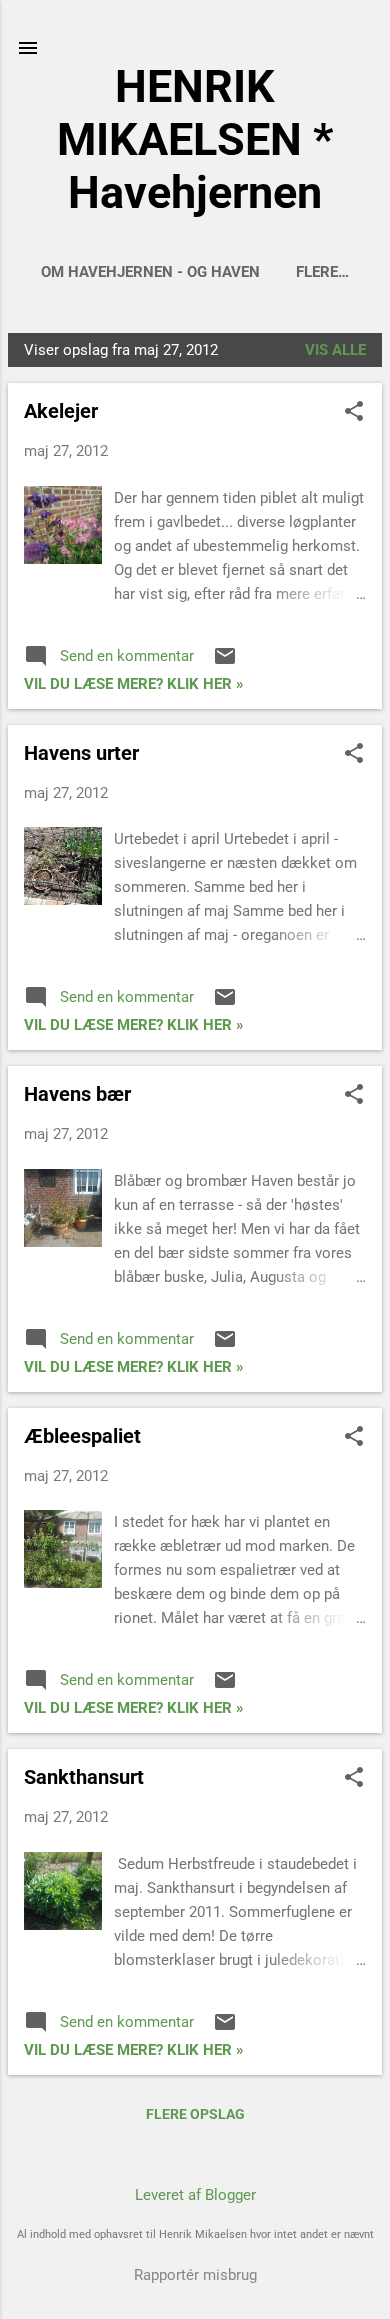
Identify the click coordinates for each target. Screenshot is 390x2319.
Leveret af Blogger (195, 2195)
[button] (354, 413)
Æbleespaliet (82, 1436)
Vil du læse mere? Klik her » (134, 684)
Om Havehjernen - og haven (150, 272)
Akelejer (61, 411)
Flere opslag (195, 2114)
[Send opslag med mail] (225, 663)
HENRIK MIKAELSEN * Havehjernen (195, 139)
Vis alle (335, 350)
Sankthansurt (84, 1777)
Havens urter (81, 753)
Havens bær (77, 1094)
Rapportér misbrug (195, 2275)
